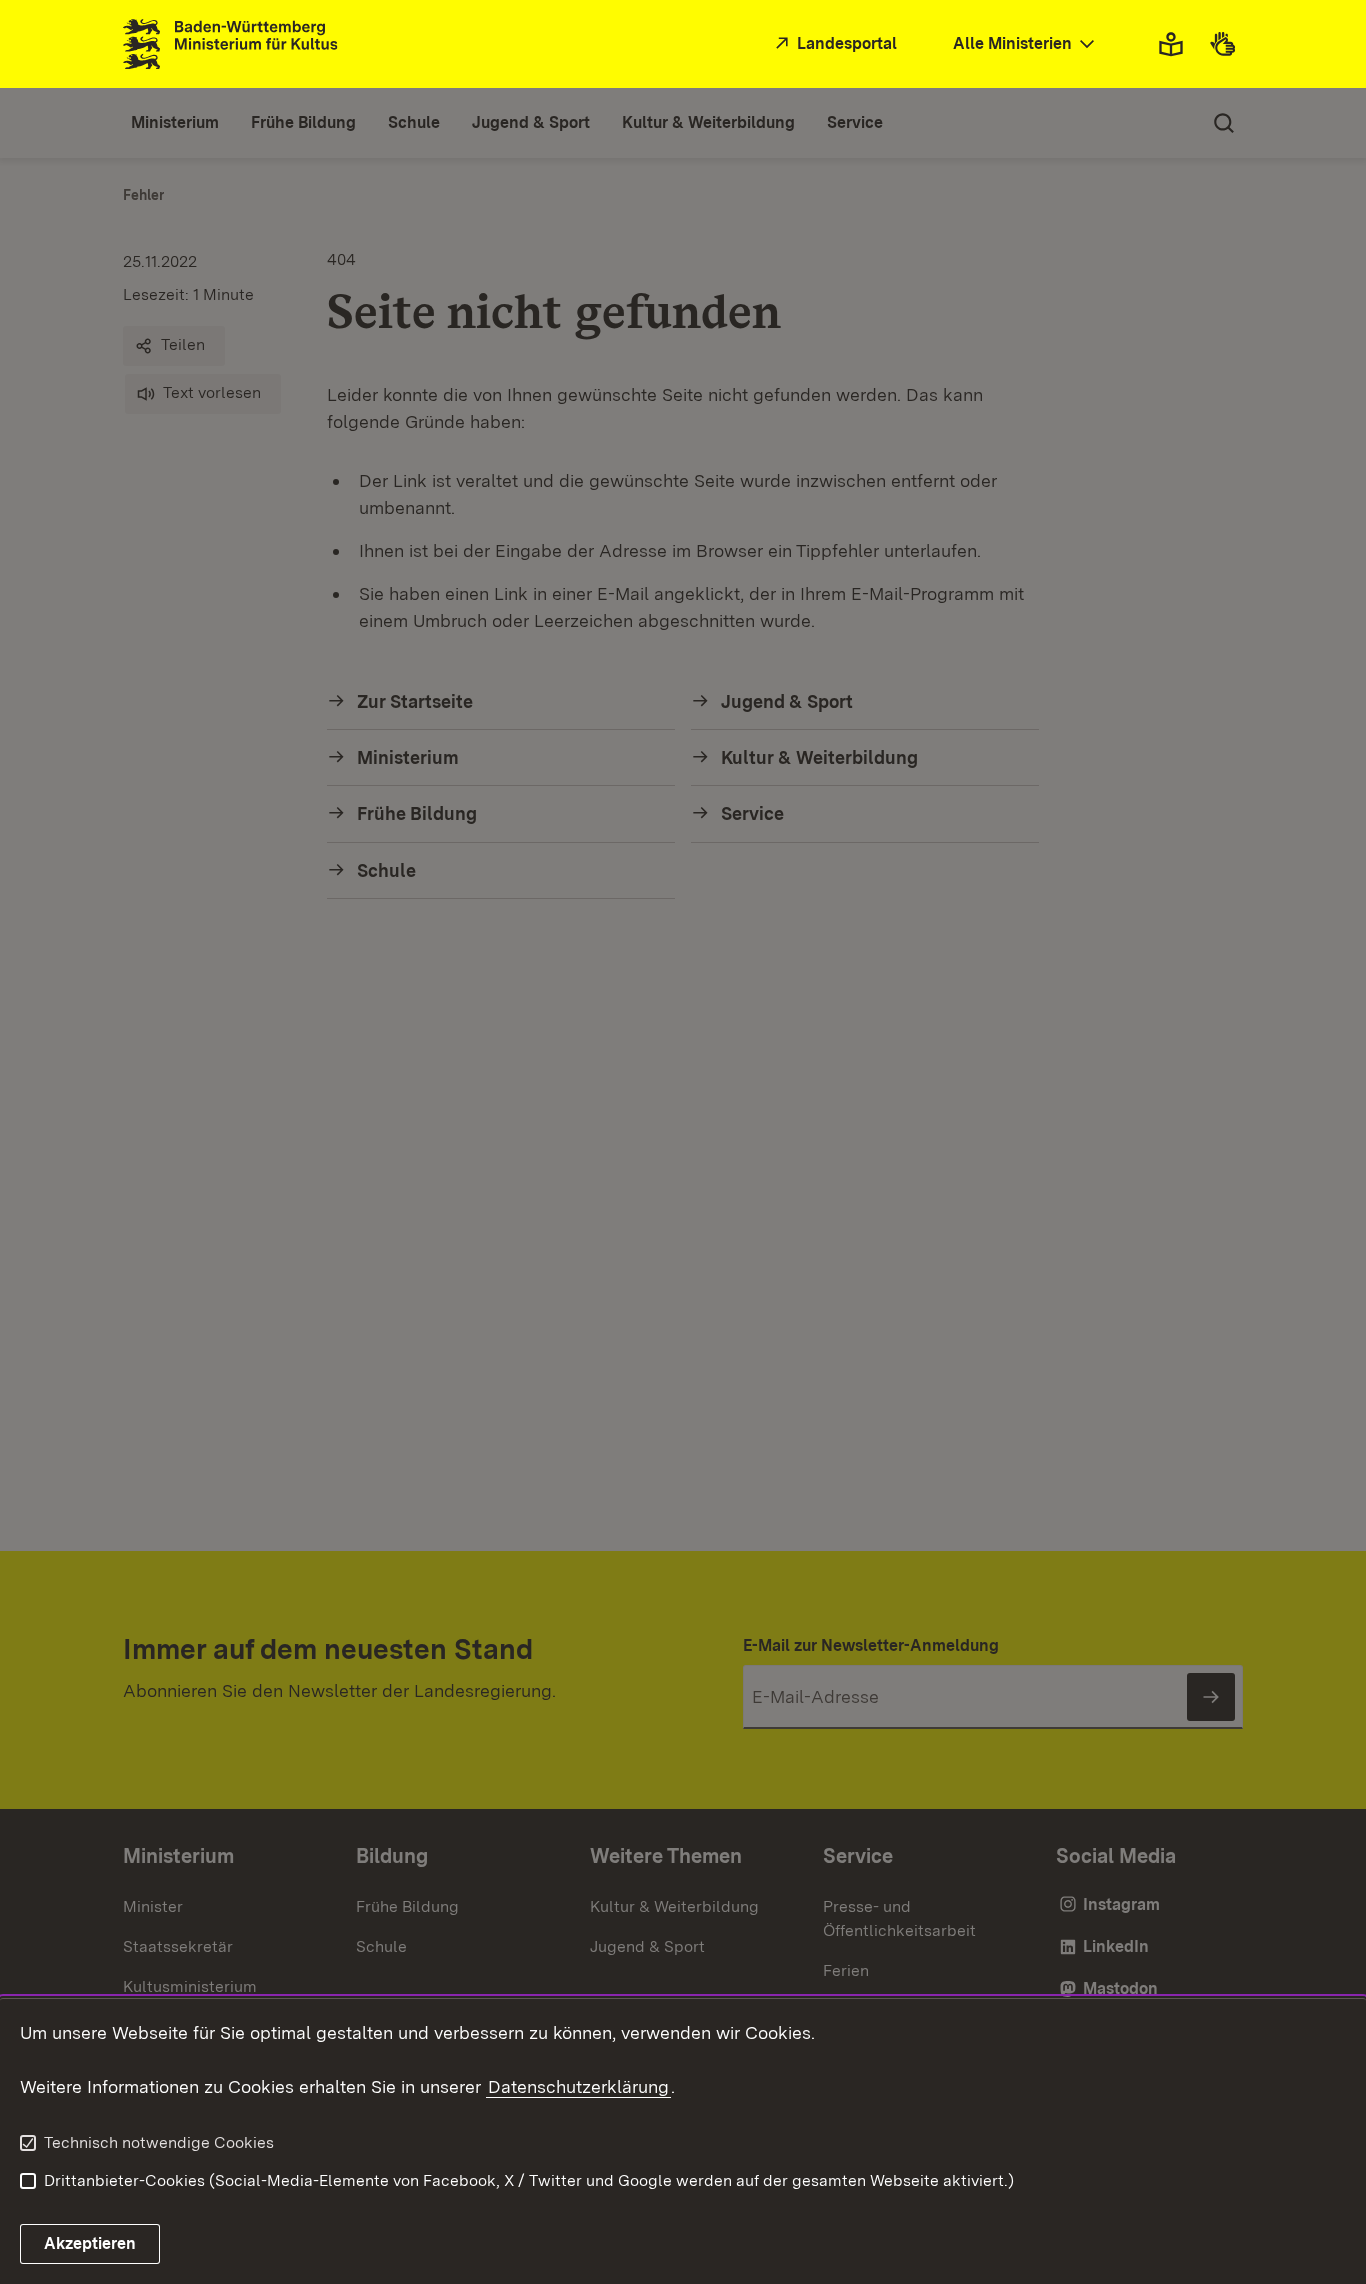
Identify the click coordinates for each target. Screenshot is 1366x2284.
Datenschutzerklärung (578, 2086)
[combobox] (1026, 44)
